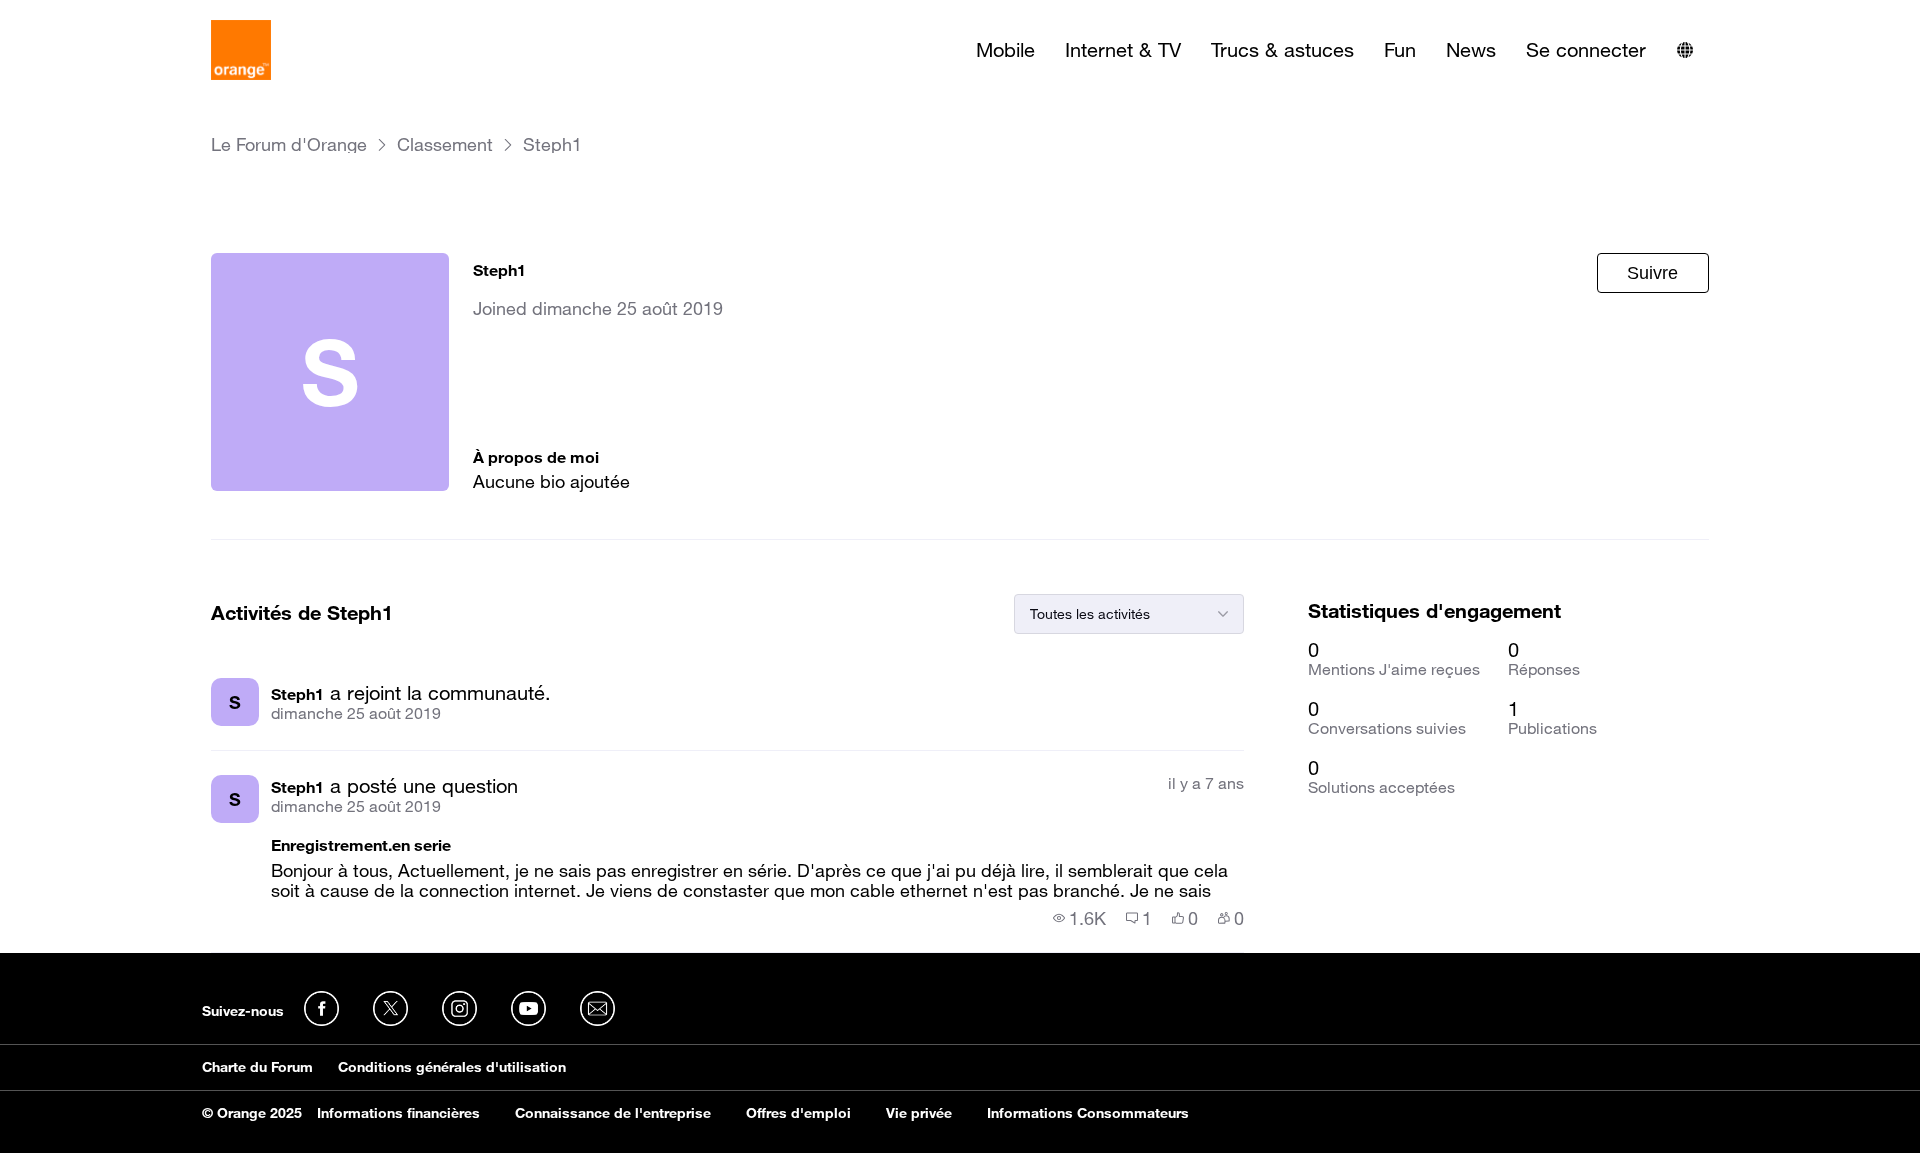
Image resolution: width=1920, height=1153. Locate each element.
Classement (445, 144)
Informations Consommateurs (1088, 1113)
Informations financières (398, 1113)
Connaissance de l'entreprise (613, 1113)
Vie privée (919, 1113)
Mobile (1005, 50)
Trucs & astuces (1282, 50)
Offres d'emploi (798, 1113)
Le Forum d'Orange (289, 144)
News (1471, 50)
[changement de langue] (1685, 50)
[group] (1079, 918)
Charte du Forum (257, 1067)
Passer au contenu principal (106, 15)
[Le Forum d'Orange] (241, 50)
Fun (1400, 50)
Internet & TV (1123, 50)
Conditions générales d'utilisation (452, 1067)
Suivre (1652, 273)
